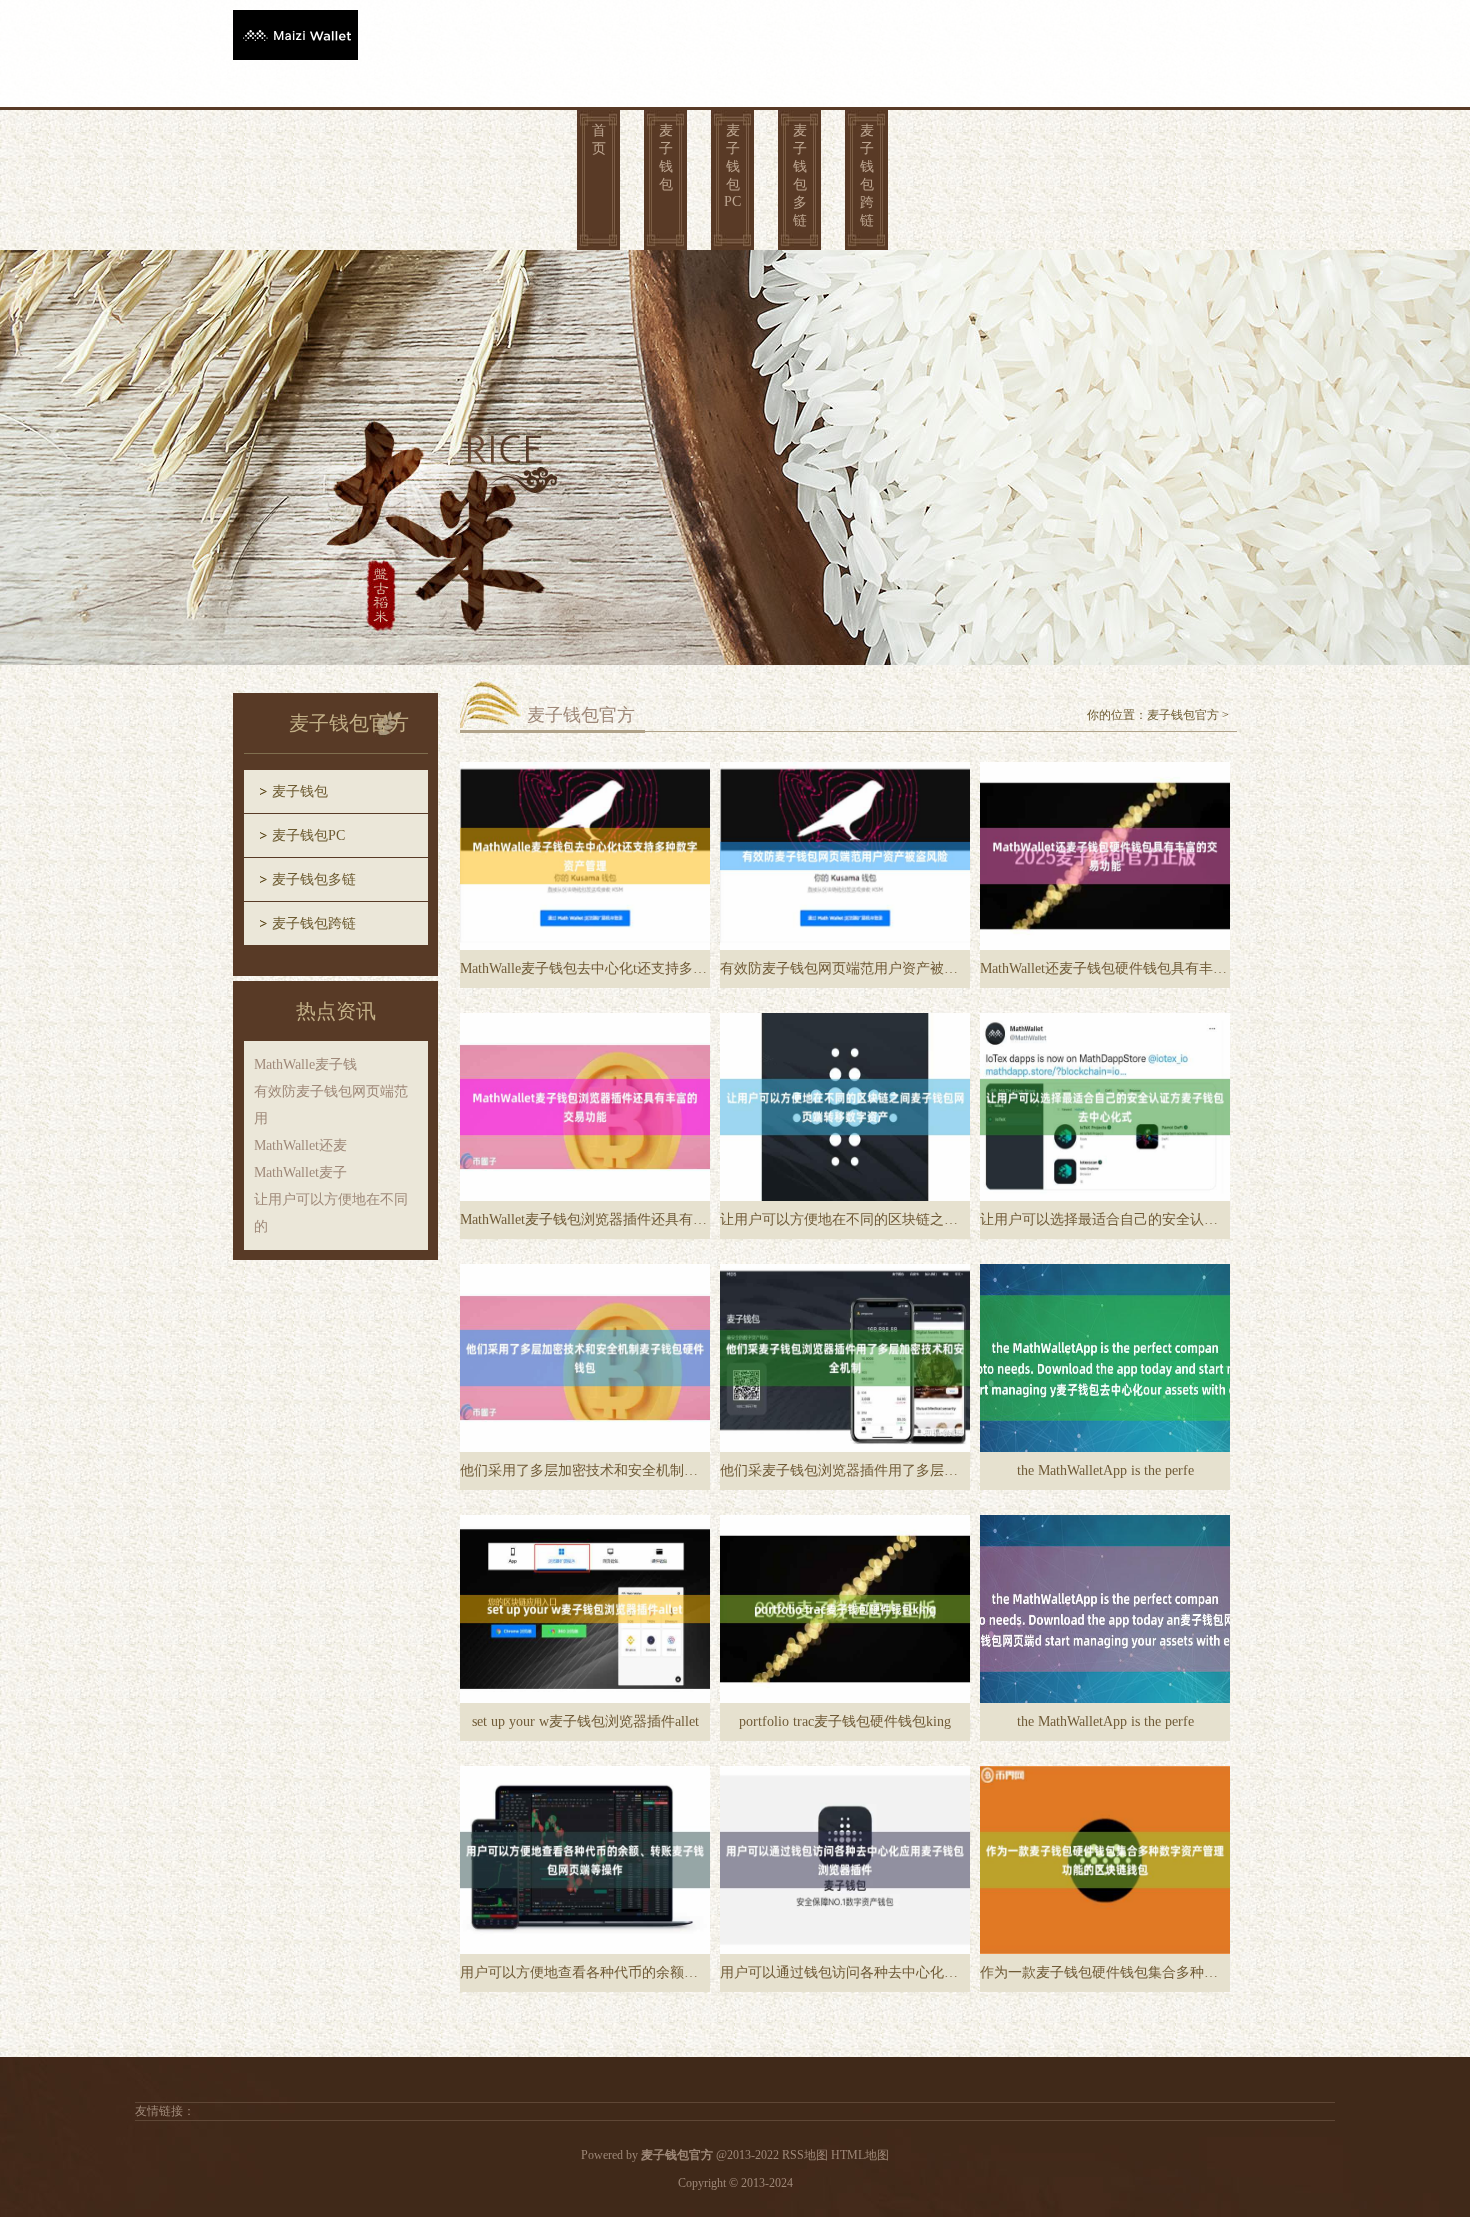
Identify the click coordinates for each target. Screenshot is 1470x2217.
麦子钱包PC (732, 166)
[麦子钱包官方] (295, 32)
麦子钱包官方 (1183, 715)
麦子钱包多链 (800, 175)
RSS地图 (805, 2155)
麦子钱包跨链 (867, 175)
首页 (599, 139)
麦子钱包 (666, 157)
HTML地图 (860, 2155)
